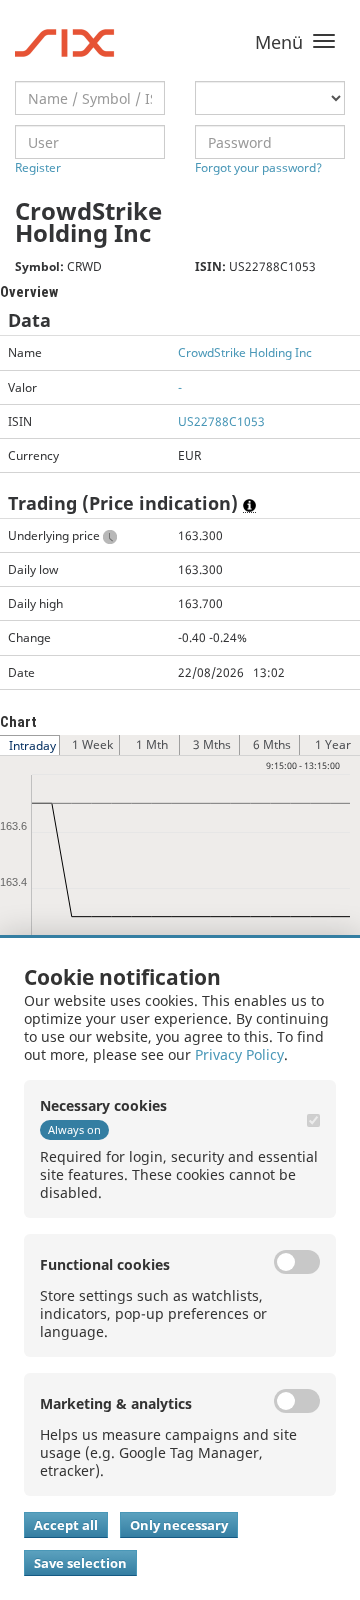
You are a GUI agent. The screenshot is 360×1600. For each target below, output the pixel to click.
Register (38, 167)
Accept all (66, 1525)
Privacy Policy (239, 1054)
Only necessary (179, 1525)
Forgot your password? (258, 167)
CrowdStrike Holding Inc (245, 352)
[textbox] (90, 98)
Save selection (80, 1563)
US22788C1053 (221, 421)
